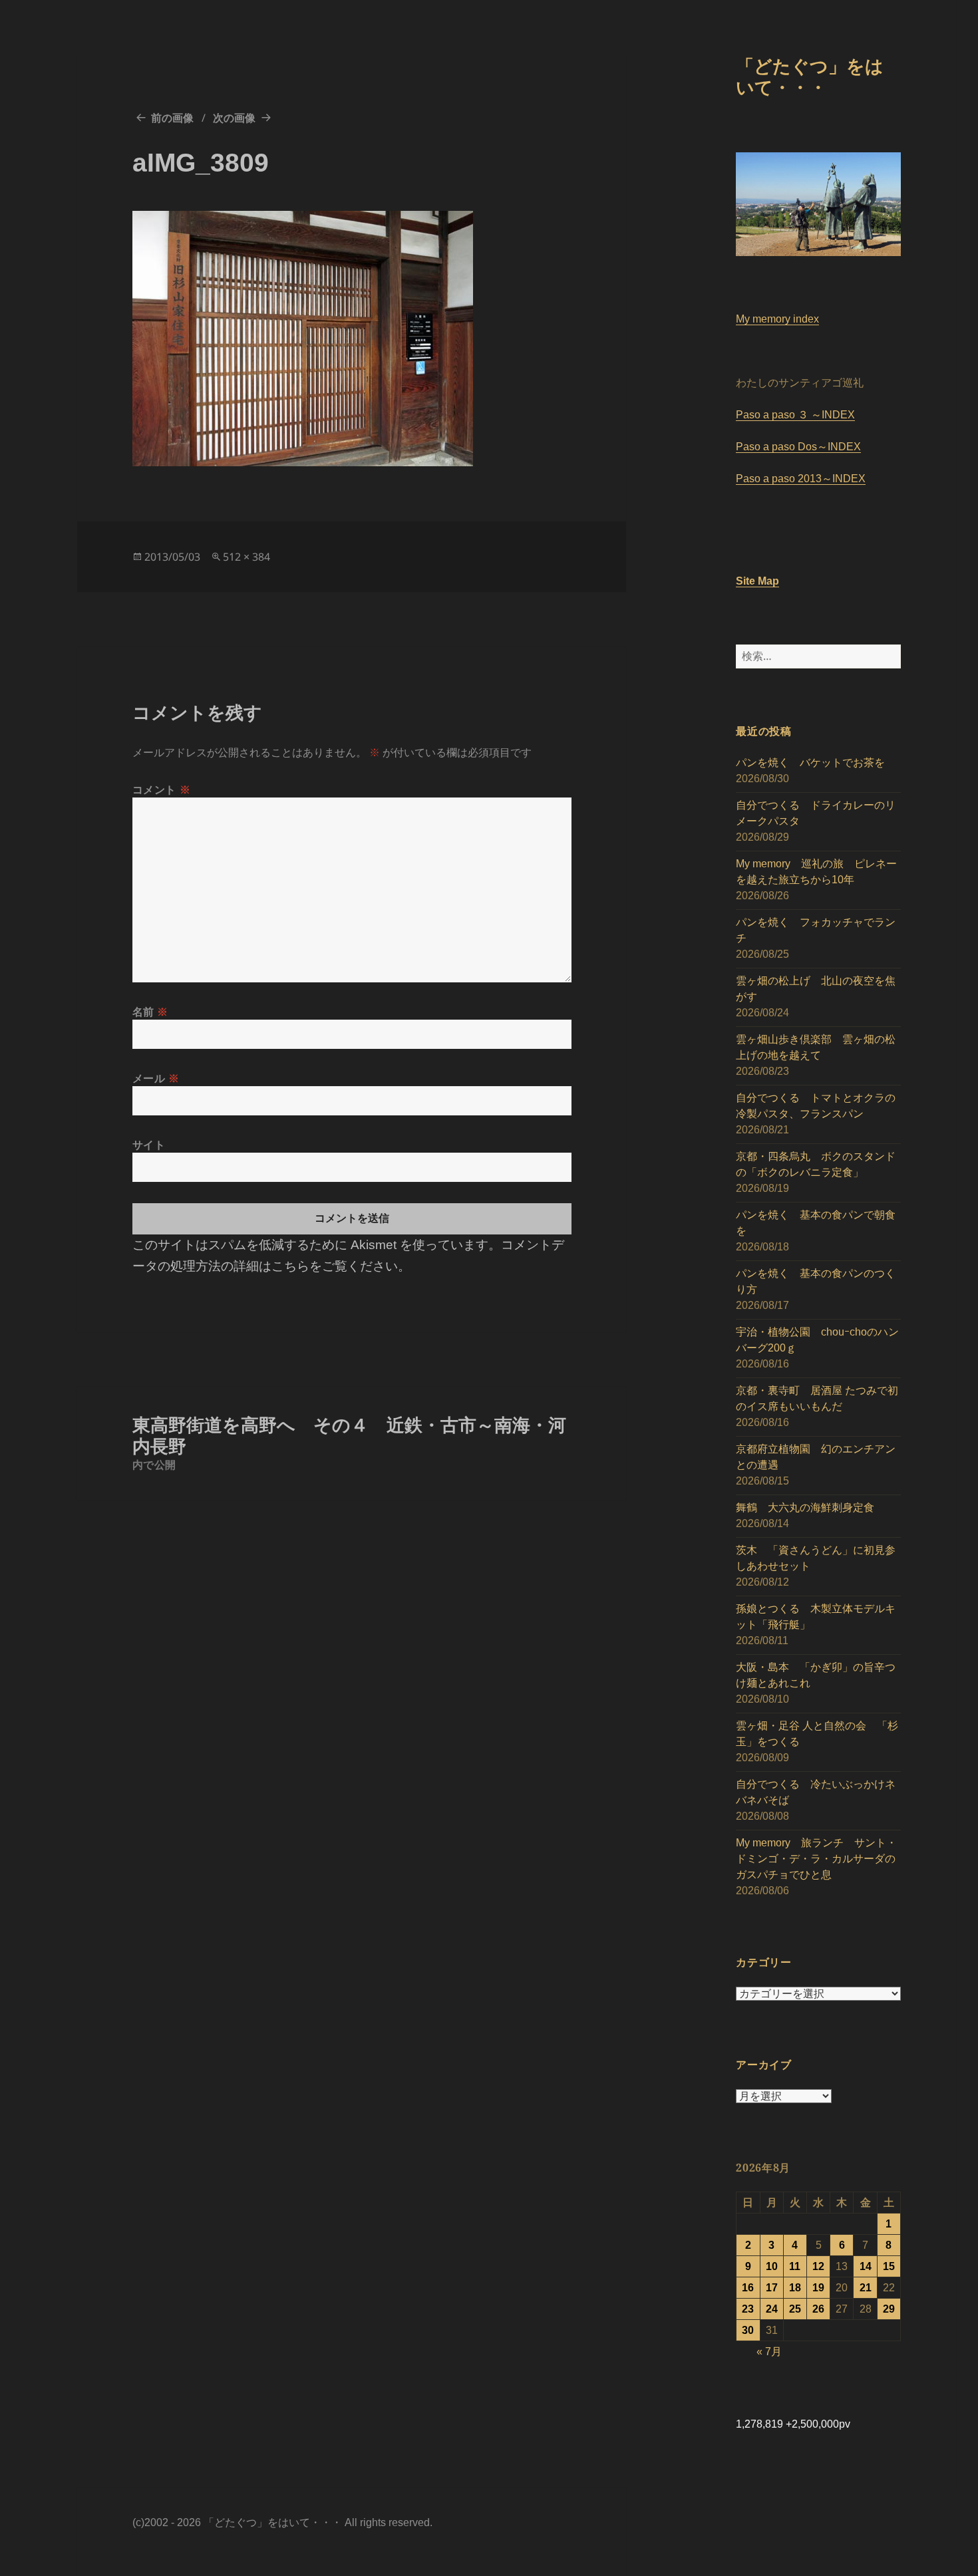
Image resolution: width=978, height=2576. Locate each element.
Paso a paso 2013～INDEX (801, 479)
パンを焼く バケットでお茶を (810, 763)
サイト (149, 1145)
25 (795, 2309)
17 (772, 2288)
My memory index (777, 319)
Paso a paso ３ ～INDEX (795, 415)
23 (748, 2309)
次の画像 (234, 118)
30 (748, 2330)
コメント (162, 789)
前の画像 (172, 118)
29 (889, 2309)
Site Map (757, 581)
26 (818, 2309)
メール (156, 1078)
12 (818, 2266)
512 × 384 (246, 557)
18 (795, 2288)
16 (748, 2288)
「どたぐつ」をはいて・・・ (810, 76)
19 (818, 2288)
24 (772, 2309)
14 (866, 2266)
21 (866, 2288)
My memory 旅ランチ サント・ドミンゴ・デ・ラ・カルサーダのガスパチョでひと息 (816, 1859)
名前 (151, 1012)
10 (772, 2266)
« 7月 (769, 2352)
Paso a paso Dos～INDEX (798, 447)
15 (889, 2266)
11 (795, 2266)
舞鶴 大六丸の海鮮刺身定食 (805, 1507)
